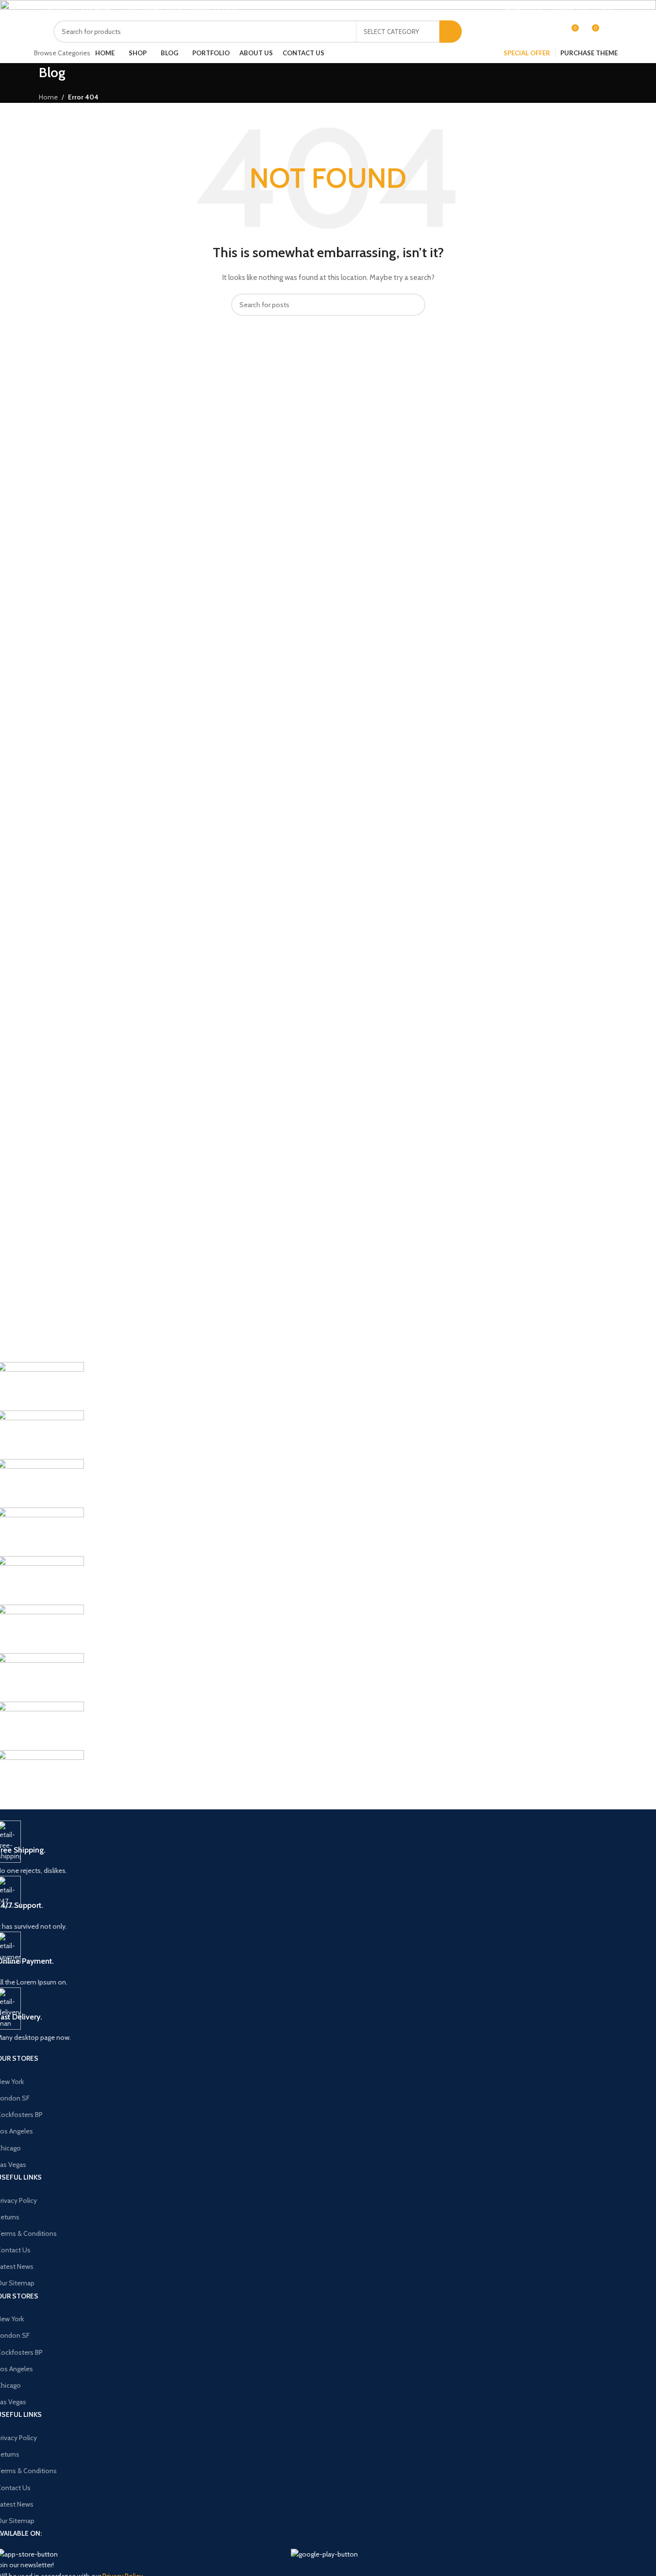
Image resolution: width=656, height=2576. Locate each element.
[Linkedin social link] (478, 10)
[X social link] (454, 10)
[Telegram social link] (489, 10)
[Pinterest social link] (466, 10)
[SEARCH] (451, 32)
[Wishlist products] (553, 32)
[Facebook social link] (443, 10)
